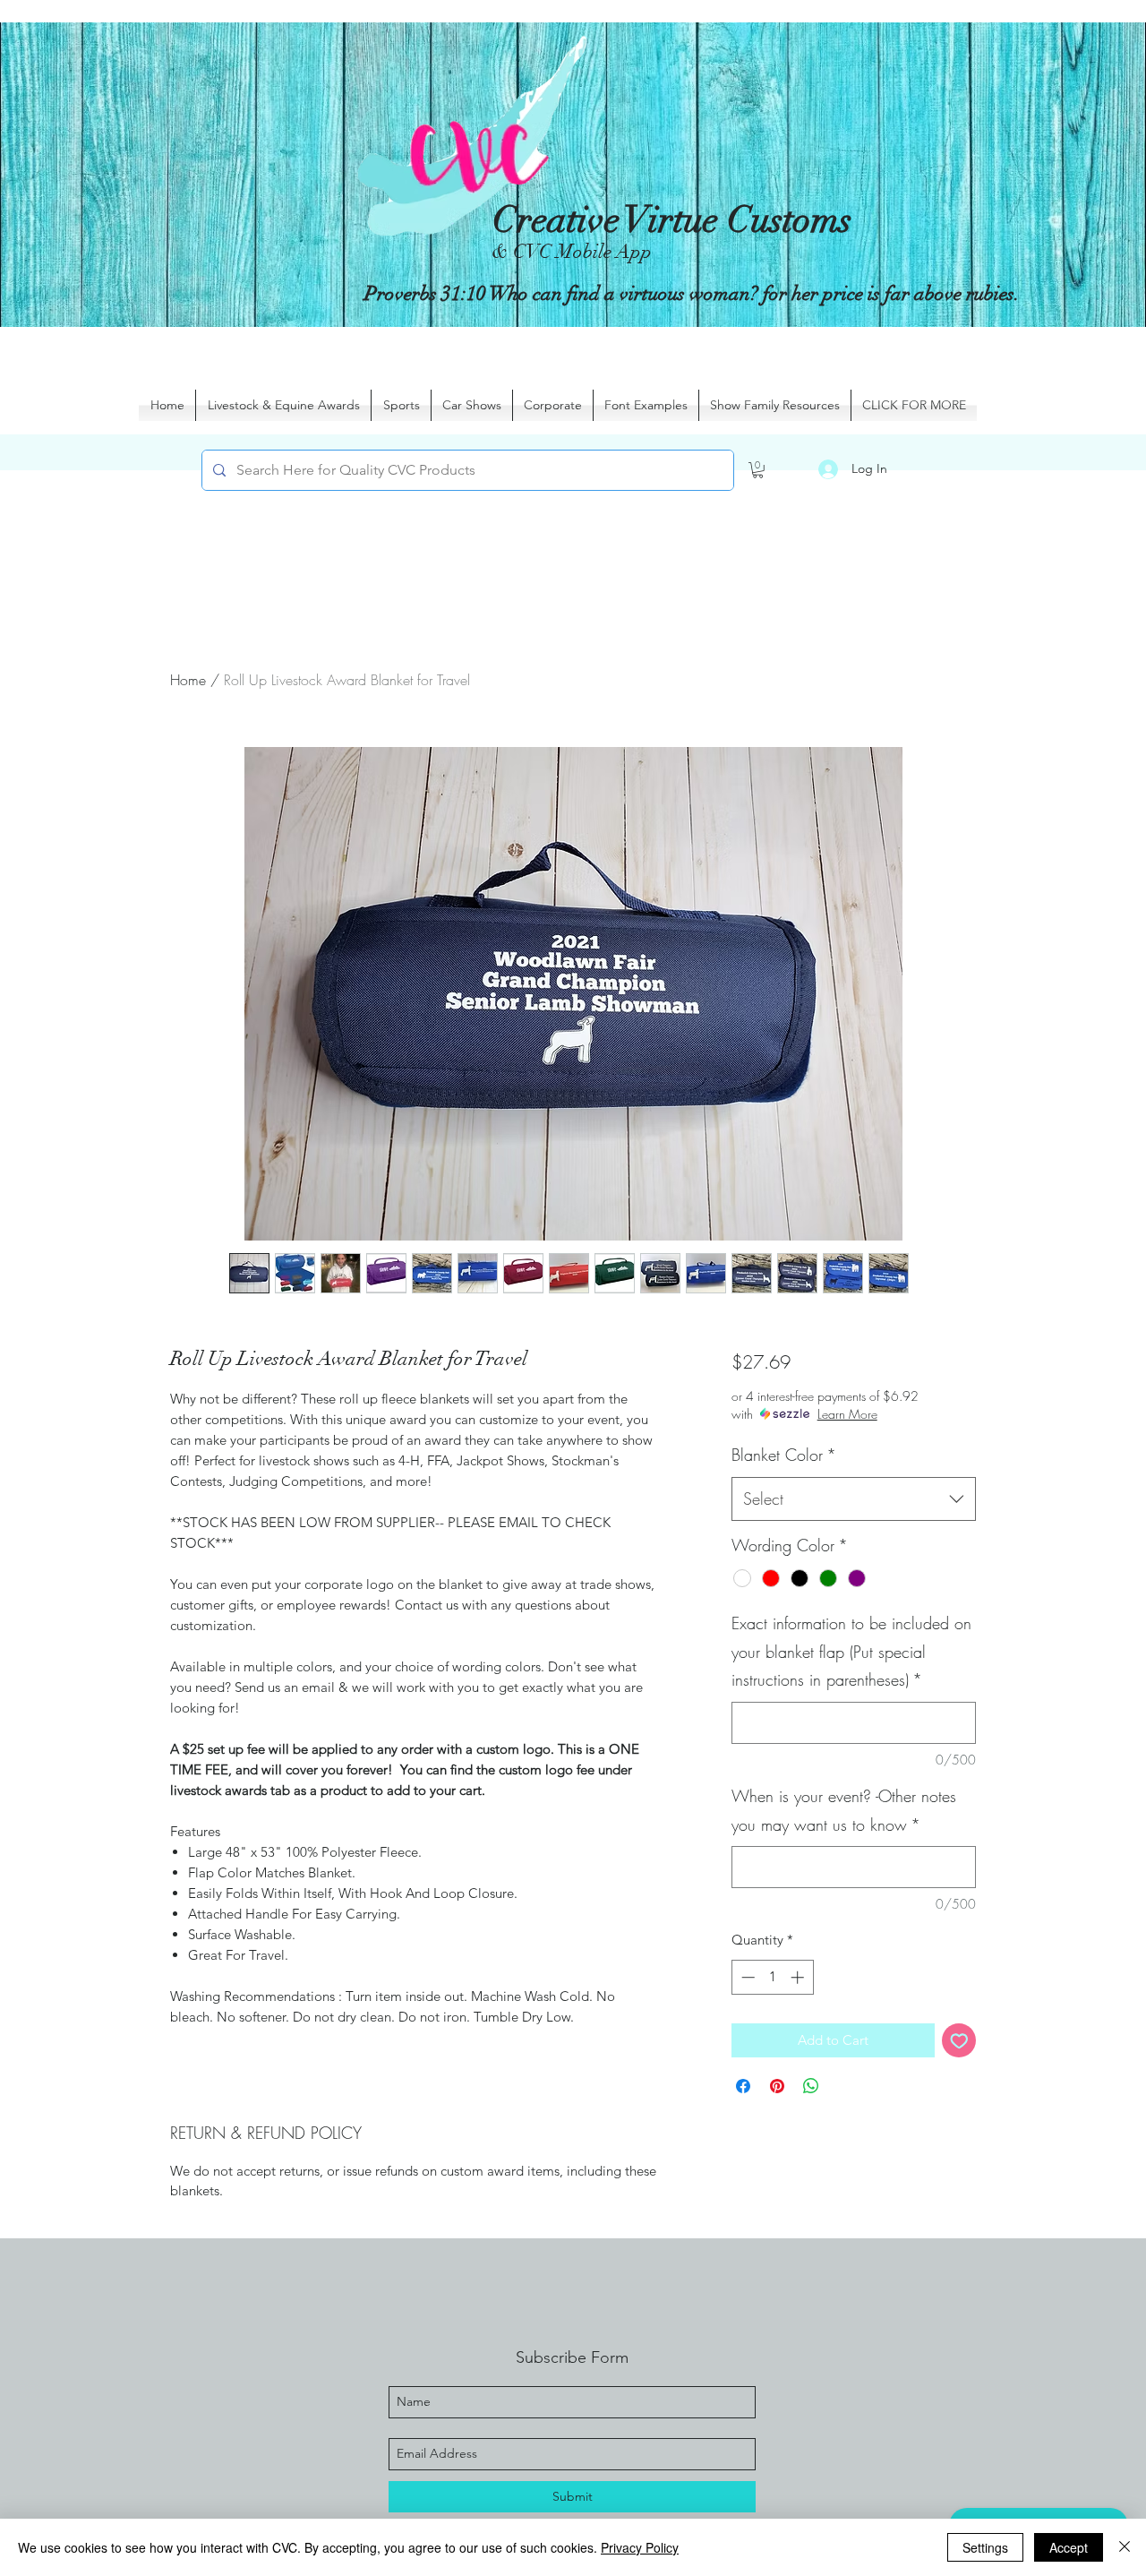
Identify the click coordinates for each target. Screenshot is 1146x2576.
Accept (1069, 2547)
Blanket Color (784, 1455)
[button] (758, 470)
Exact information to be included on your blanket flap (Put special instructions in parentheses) (851, 1651)
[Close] (1125, 2547)
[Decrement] (746, 1977)
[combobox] (854, 1499)
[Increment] (799, 1977)
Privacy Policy (640, 2547)
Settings (985, 2547)
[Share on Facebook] (743, 2086)
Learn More (847, 1414)
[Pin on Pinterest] (777, 2086)
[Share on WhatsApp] (811, 2086)
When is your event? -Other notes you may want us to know (844, 1810)
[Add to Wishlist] (959, 2041)
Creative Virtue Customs (672, 220)
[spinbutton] (772, 1977)
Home (188, 680)
